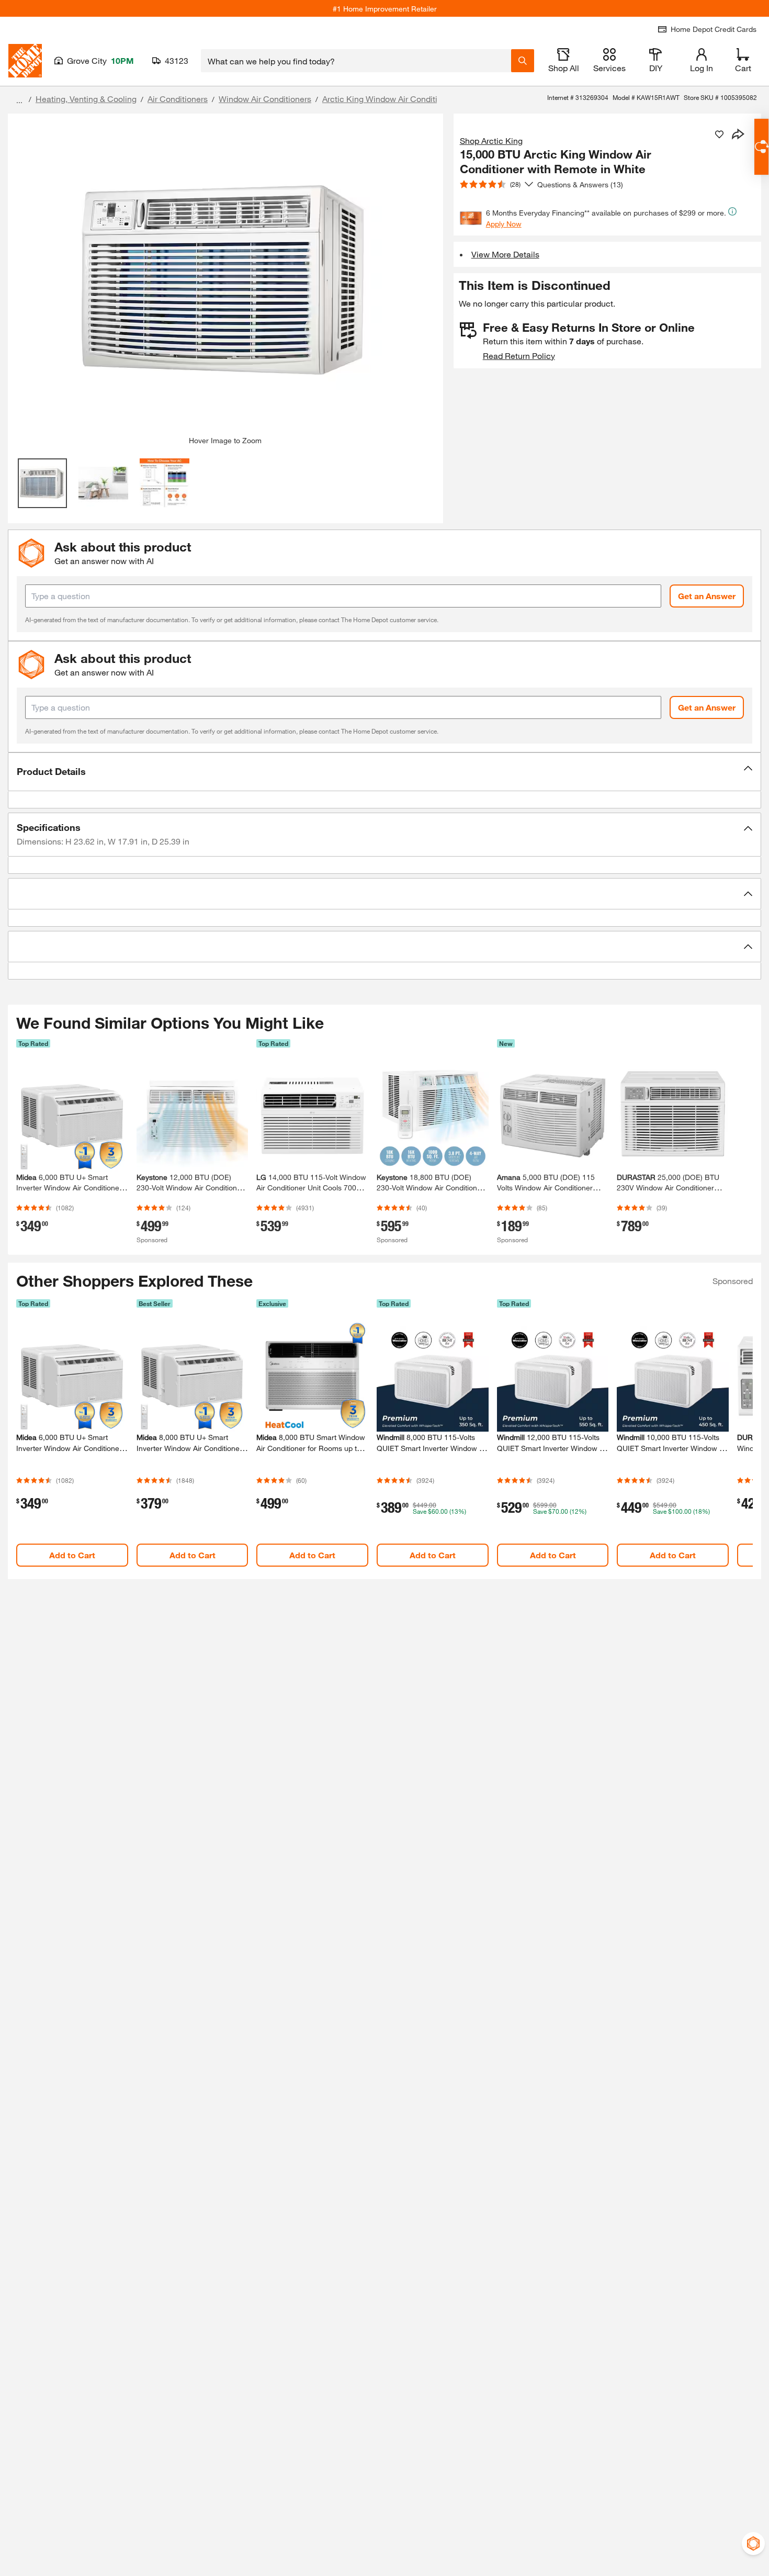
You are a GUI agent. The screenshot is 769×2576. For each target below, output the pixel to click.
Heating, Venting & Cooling (86, 99)
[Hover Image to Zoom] (225, 279)
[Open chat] (761, 147)
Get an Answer (707, 596)
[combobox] (356, 61)
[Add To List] (719, 134)
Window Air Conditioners (265, 99)
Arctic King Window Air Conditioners (390, 99)
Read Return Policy (519, 356)
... (19, 100)
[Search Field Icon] (523, 61)
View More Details (505, 254)
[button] (384, 772)
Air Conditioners (178, 99)
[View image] (43, 483)
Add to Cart (72, 1555)
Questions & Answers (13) (580, 184)
